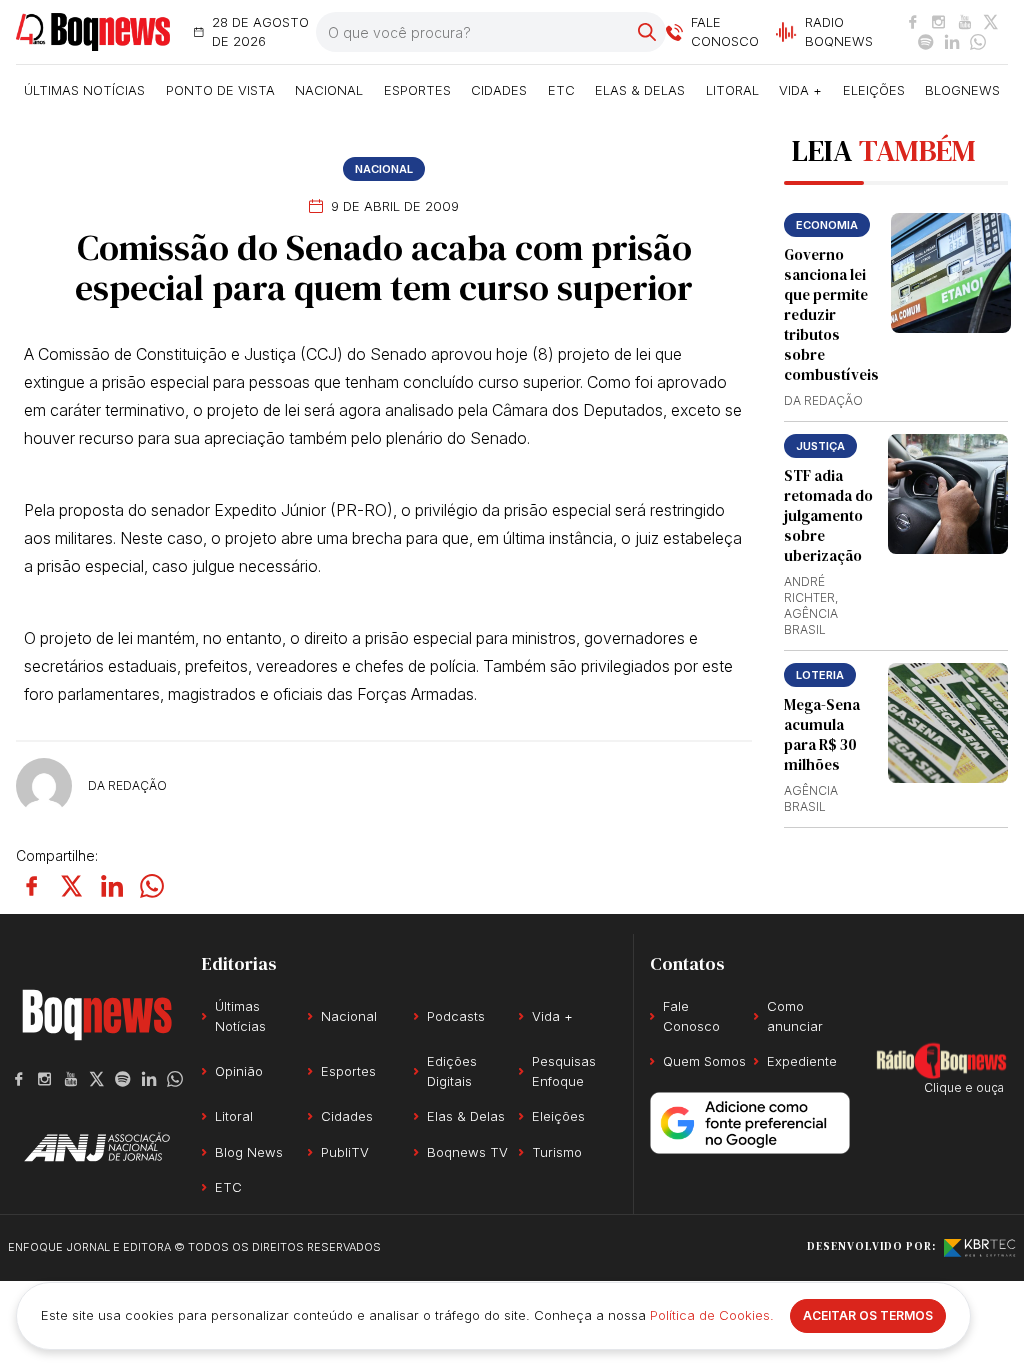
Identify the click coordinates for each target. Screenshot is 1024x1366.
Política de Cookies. (712, 1315)
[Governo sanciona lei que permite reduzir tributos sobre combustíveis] (951, 273)
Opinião (239, 1071)
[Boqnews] (93, 32)
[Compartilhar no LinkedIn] (112, 886)
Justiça (820, 446)
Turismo (557, 1152)
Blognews (962, 90)
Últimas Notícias (84, 90)
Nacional (329, 90)
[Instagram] (939, 22)
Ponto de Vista (220, 90)
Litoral (732, 90)
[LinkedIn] (952, 42)
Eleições (874, 90)
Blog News (249, 1152)
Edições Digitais (452, 1071)
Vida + (800, 90)
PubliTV (345, 1152)
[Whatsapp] (978, 42)
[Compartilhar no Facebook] (32, 886)
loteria (820, 675)
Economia (827, 225)
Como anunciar (795, 1016)
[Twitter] (991, 22)
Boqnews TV (467, 1152)
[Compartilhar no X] (72, 886)
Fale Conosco (691, 1016)
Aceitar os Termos (868, 1315)
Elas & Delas (640, 90)
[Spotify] (926, 42)
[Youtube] (965, 22)
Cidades (499, 90)
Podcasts (456, 1016)
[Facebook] (913, 22)
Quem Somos (704, 1061)
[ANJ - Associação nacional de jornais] (97, 1147)
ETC (561, 90)
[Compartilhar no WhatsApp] (152, 886)
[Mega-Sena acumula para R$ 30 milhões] (948, 723)
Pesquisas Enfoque (564, 1071)
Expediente (802, 1061)
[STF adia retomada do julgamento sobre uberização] (948, 494)
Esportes (417, 90)
